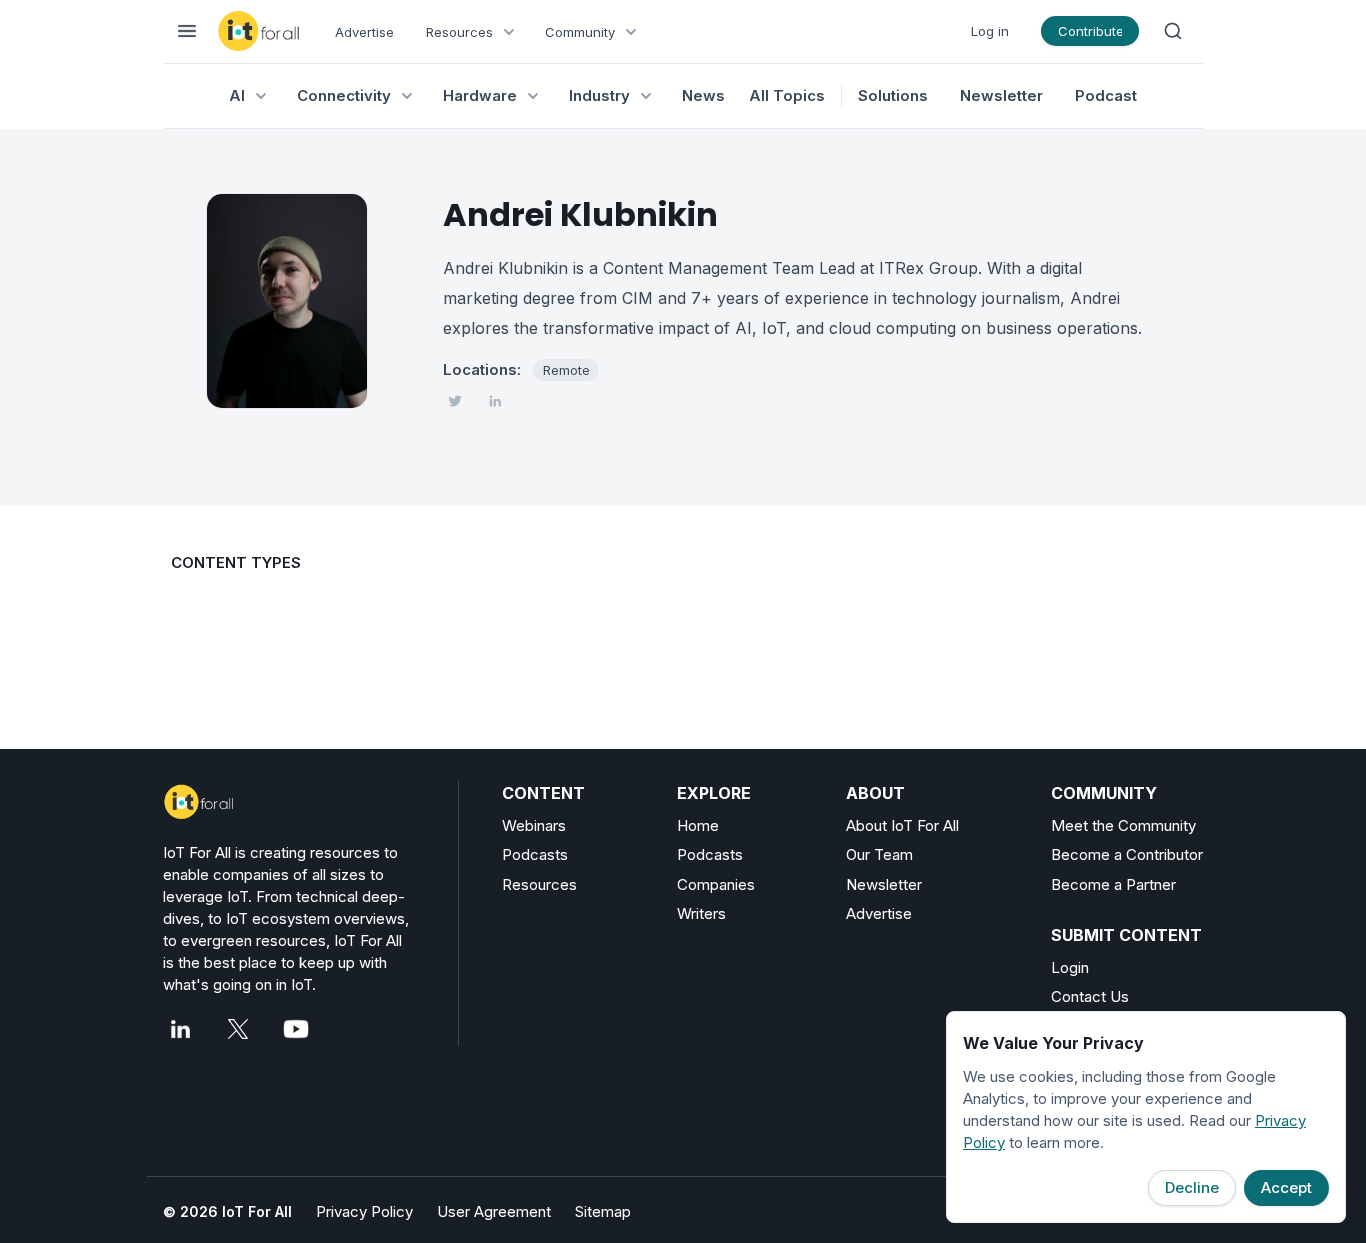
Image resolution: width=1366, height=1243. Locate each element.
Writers (701, 913)
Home (698, 825)
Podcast (1106, 95)
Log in (990, 31)
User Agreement (494, 1211)
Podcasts (535, 854)
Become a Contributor (1127, 854)
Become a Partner (1113, 884)
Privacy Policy (364, 1211)
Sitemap (603, 1211)
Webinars (534, 825)
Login (1070, 967)
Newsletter (1001, 95)
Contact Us (1090, 996)
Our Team (879, 854)
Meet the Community (1123, 825)
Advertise (364, 32)
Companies (716, 884)
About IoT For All (902, 825)
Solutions (893, 95)
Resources (539, 884)
